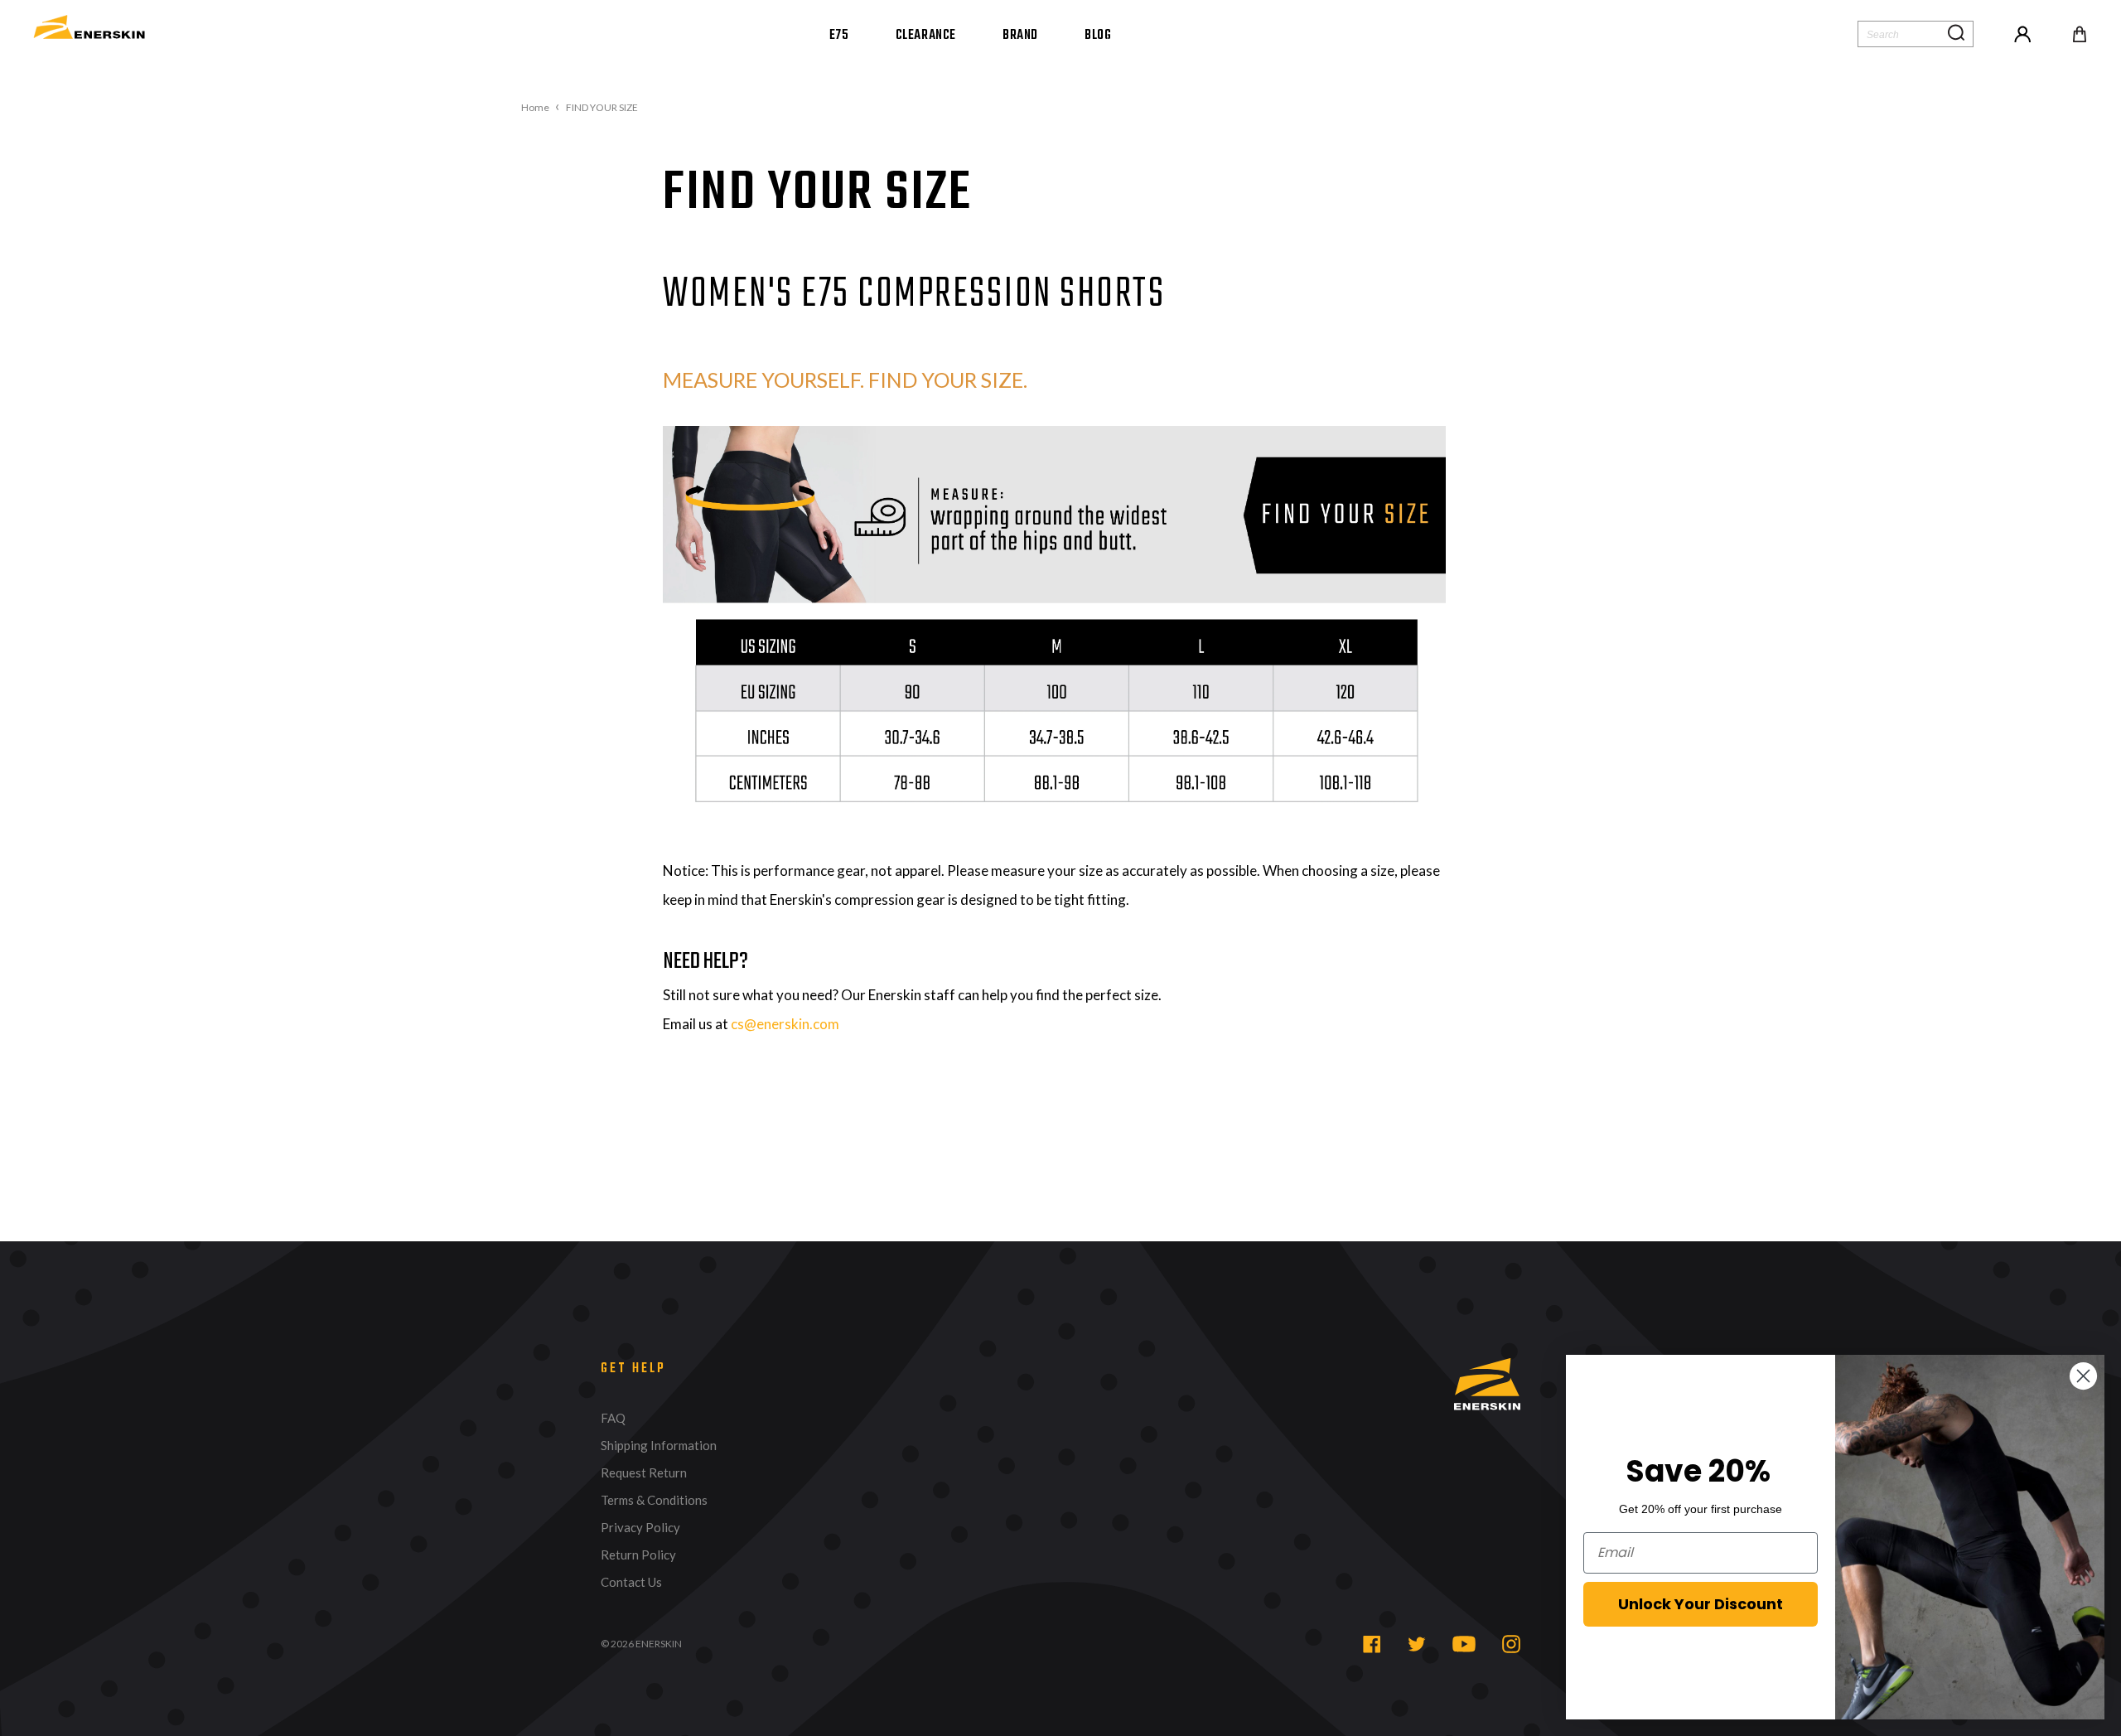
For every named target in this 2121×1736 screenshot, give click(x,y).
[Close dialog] (2083, 1376)
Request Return (644, 1473)
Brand (1020, 36)
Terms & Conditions (654, 1500)
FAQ (613, 1418)
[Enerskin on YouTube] (1464, 1644)
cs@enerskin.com (785, 1024)
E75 (839, 36)
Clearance (926, 36)
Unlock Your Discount (1701, 1604)
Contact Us (631, 1582)
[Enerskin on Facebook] (1372, 1644)
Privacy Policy (640, 1528)
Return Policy (638, 1555)
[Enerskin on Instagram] (1511, 1644)
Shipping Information (659, 1446)
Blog (1098, 36)
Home (535, 108)
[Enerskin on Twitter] (1417, 1644)
